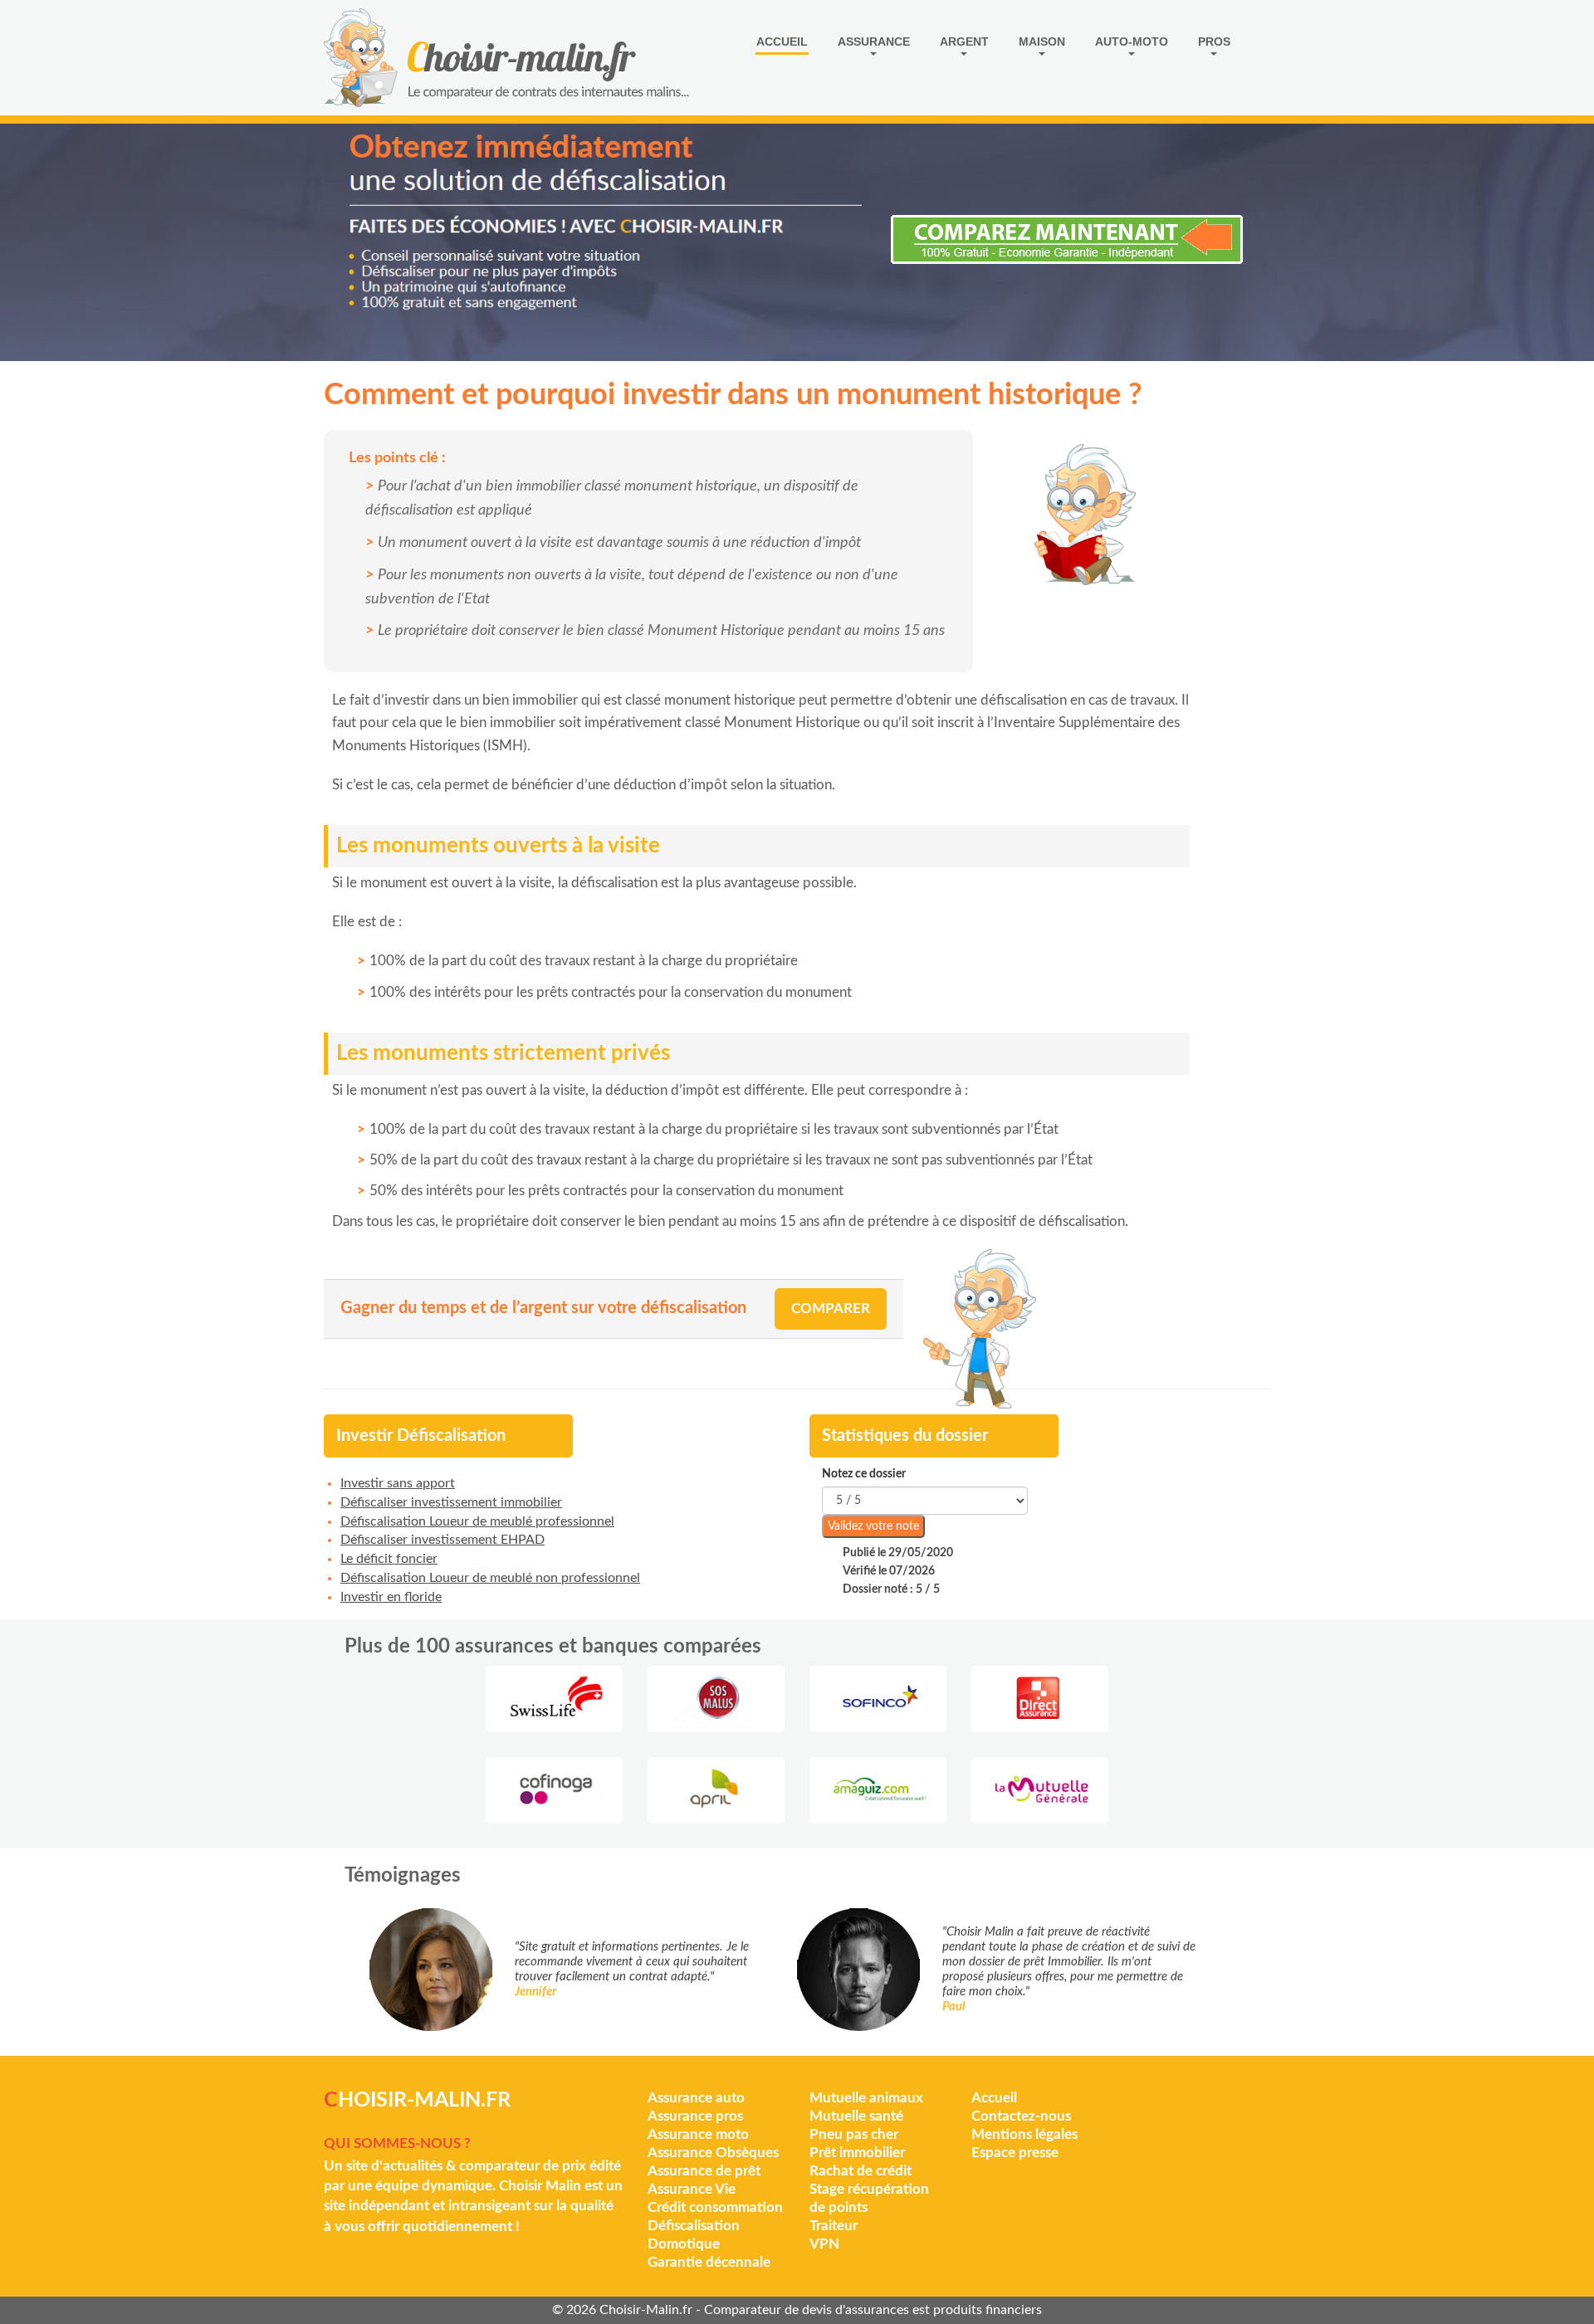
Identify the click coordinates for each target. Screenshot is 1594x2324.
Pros (1214, 41)
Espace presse (1015, 2153)
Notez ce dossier (864, 1474)
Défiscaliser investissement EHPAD (443, 1540)
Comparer (831, 1308)
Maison (1042, 41)
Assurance (874, 41)
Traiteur (834, 2226)
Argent (964, 41)
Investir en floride (391, 1597)
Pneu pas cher (854, 2134)
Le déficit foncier (389, 1559)
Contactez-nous (1021, 2116)
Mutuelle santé (856, 2116)
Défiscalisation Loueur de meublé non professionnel (490, 1578)
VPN (824, 2244)
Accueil (782, 41)
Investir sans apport (398, 1483)
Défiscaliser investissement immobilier (451, 1502)
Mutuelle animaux (866, 2098)
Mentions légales (1024, 2134)
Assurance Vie (692, 2189)
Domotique (684, 2244)
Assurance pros (695, 2116)
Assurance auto (696, 2098)
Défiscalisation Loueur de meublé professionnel (477, 1521)
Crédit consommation (715, 2207)
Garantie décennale (709, 2262)
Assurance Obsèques (713, 2153)
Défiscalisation (694, 2226)
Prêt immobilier (857, 2153)
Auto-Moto (1132, 41)
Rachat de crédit (861, 2171)
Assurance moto (698, 2134)
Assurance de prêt (704, 2171)
